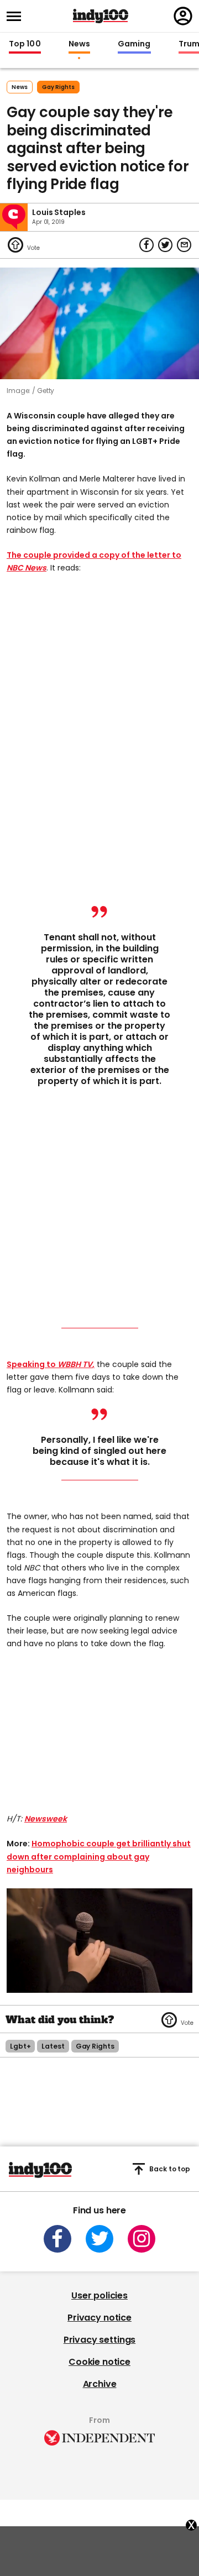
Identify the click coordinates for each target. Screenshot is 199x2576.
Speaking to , (51, 1364)
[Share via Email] (184, 245)
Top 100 (25, 44)
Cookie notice (99, 2362)
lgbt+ (20, 2046)
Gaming (134, 44)
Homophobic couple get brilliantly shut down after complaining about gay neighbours (99, 1856)
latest (53, 2046)
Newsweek (46, 1819)
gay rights (58, 87)
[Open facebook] (57, 2239)
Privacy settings (99, 2340)
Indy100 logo (101, 16)
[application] (99, 1941)
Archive (100, 2384)
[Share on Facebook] (146, 245)
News (79, 44)
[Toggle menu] (17, 16)
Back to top (170, 2169)
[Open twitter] (99, 2239)
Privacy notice (99, 2318)
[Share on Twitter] (165, 245)
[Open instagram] (142, 2239)
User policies (99, 2295)
